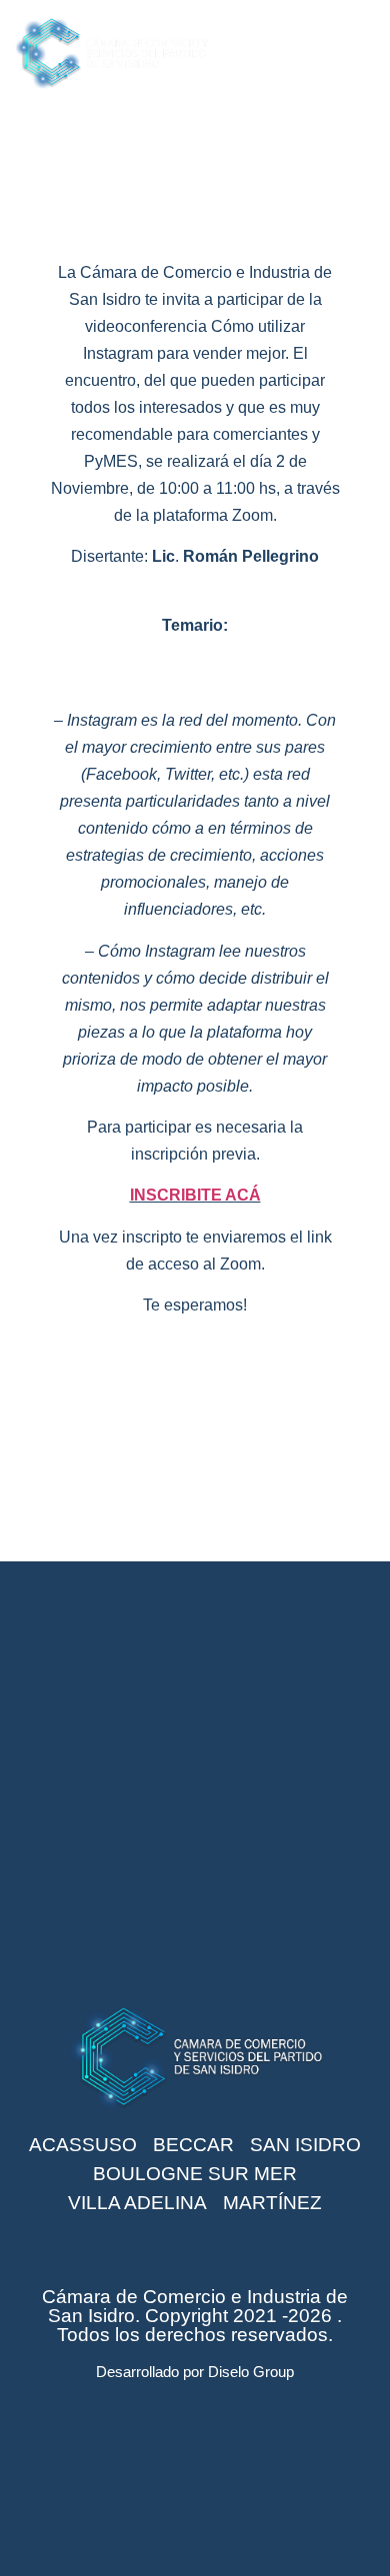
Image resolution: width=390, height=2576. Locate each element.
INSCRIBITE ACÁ (195, 1195)
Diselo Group (251, 2372)
